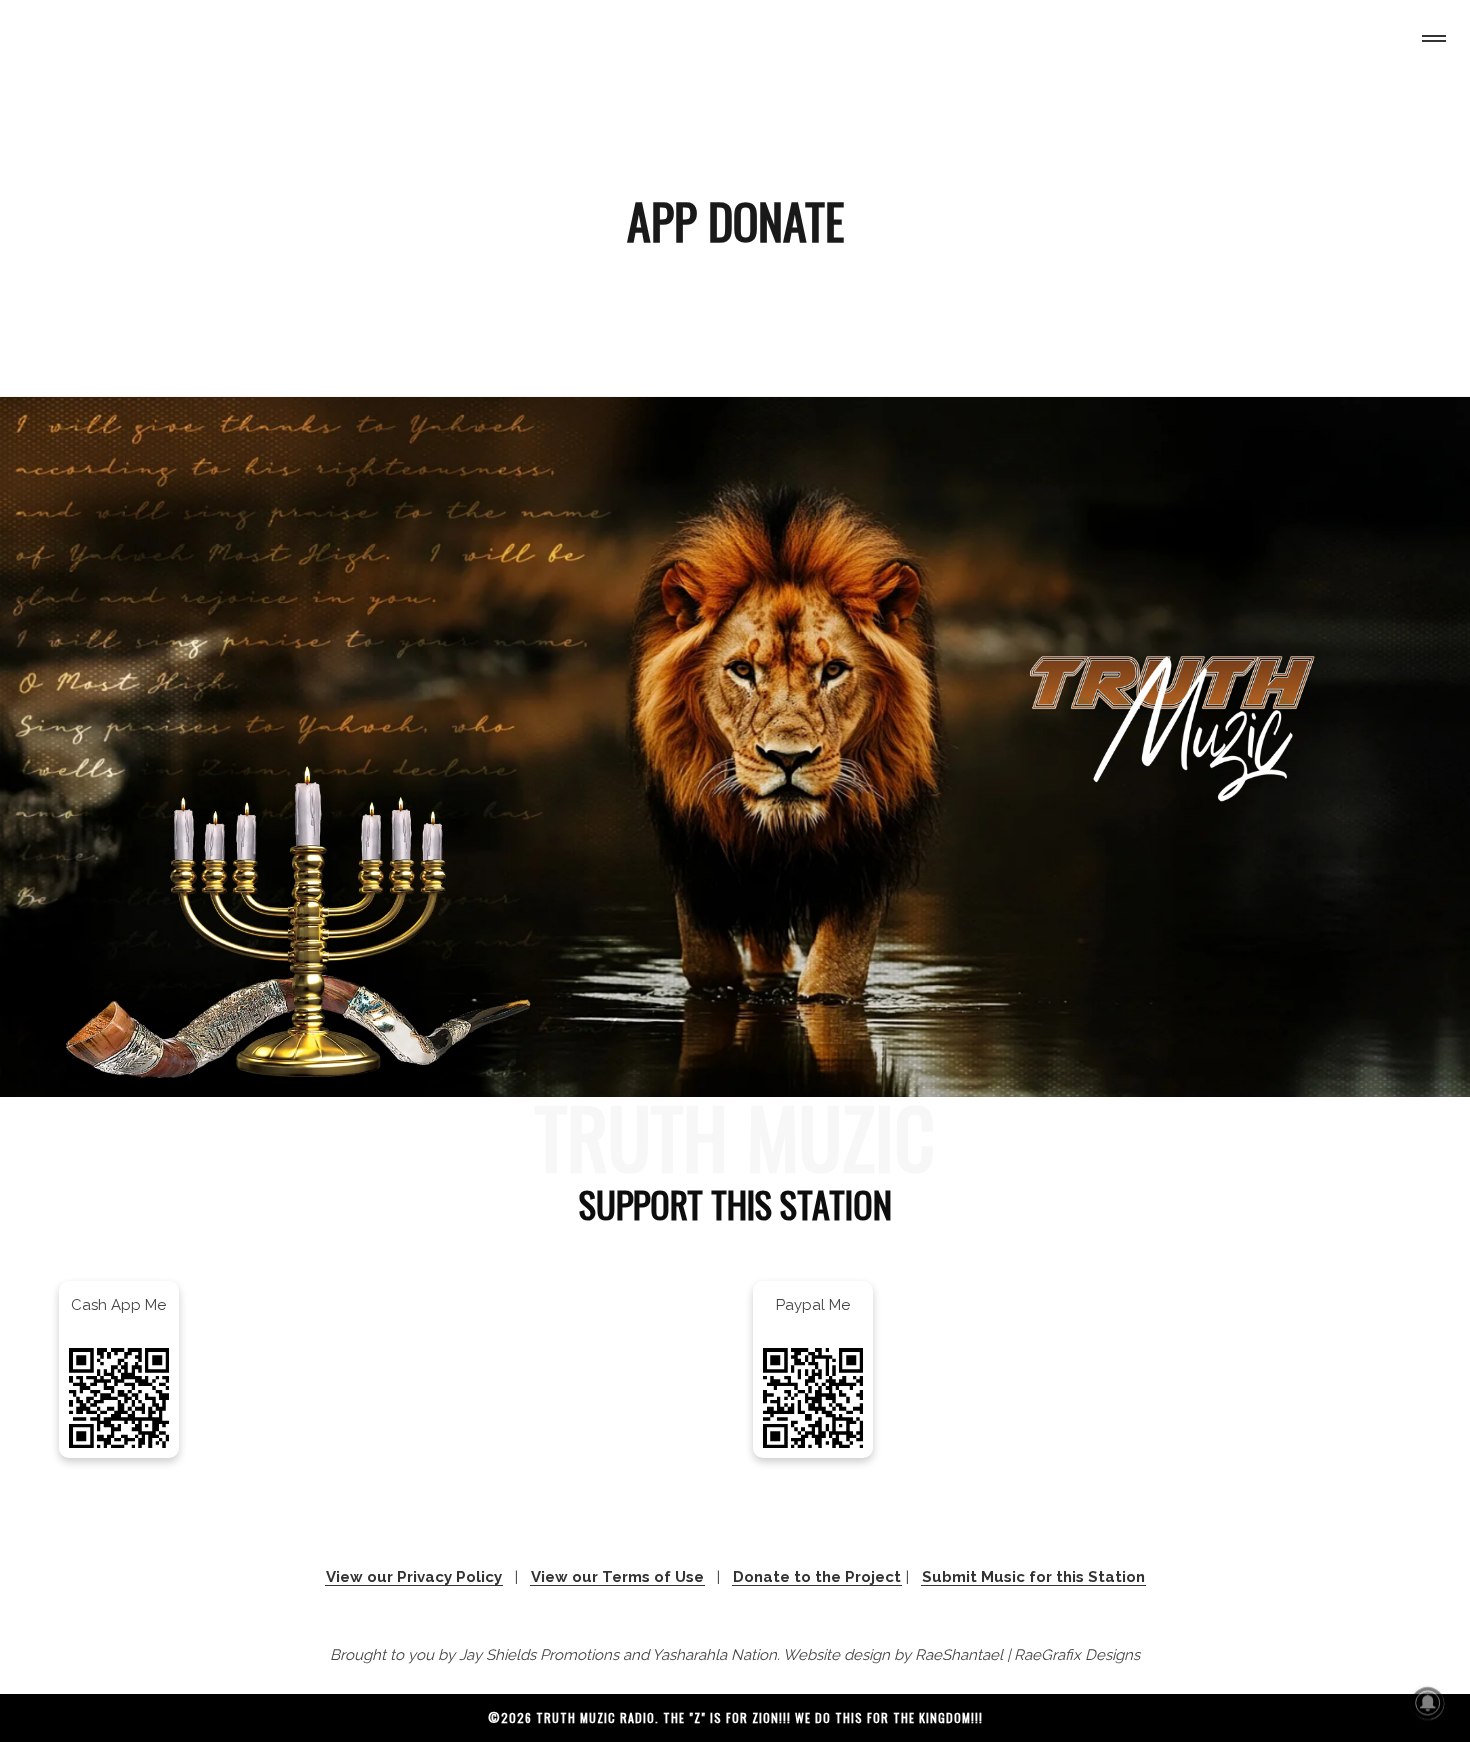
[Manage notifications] (1428, 1703)
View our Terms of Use (617, 1577)
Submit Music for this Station (1033, 1577)
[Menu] (1430, 41)
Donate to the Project (817, 1577)
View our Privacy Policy (414, 1577)
